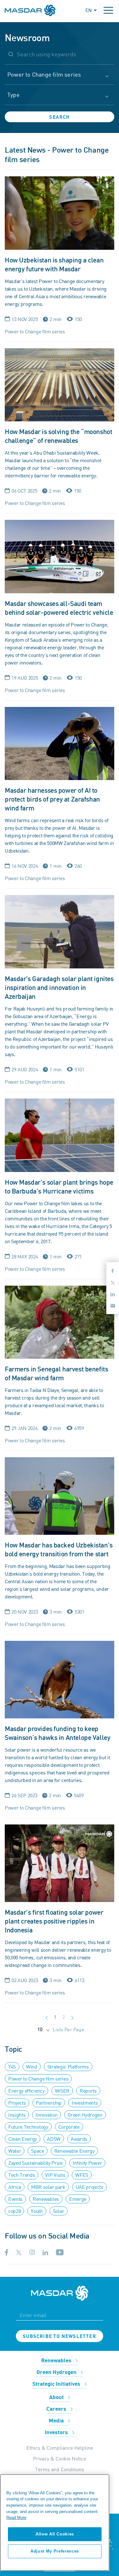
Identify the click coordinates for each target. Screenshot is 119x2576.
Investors (57, 2433)
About (57, 2397)
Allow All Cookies (55, 2534)
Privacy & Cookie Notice (60, 2459)
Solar (59, 2211)
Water (15, 2151)
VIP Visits (55, 2175)
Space (37, 2151)
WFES (82, 2175)
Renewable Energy (74, 2151)
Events (15, 2199)
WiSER (62, 2091)
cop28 (14, 2211)
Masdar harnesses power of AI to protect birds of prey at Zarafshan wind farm (52, 800)
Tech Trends (22, 2175)
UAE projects (89, 2187)
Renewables (46, 2199)
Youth (37, 2211)
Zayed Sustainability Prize (35, 2163)
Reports (88, 2091)
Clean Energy (23, 2139)
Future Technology (28, 2127)
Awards (79, 2139)
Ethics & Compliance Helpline (60, 2448)
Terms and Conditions (60, 2469)
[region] (55, 2522)
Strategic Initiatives (57, 2384)
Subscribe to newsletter (60, 2336)
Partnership (49, 2103)
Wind (32, 2067)
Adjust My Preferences (55, 2551)
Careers (57, 2409)
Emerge (78, 2199)
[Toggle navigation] (108, 10)
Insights (17, 2115)
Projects (17, 2103)
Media (57, 2421)
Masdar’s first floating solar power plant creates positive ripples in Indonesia (54, 1921)
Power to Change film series (38, 2079)
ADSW (54, 2139)
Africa (15, 2187)
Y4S (12, 2067)
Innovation (46, 2115)
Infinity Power (87, 2163)
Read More (16, 2518)
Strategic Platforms (68, 2067)
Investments (85, 2103)
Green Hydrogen (85, 2115)
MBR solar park (48, 2187)
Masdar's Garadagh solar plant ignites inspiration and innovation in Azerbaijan (59, 988)
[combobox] (60, 78)
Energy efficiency (26, 2091)
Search (59, 117)
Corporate (69, 2127)
